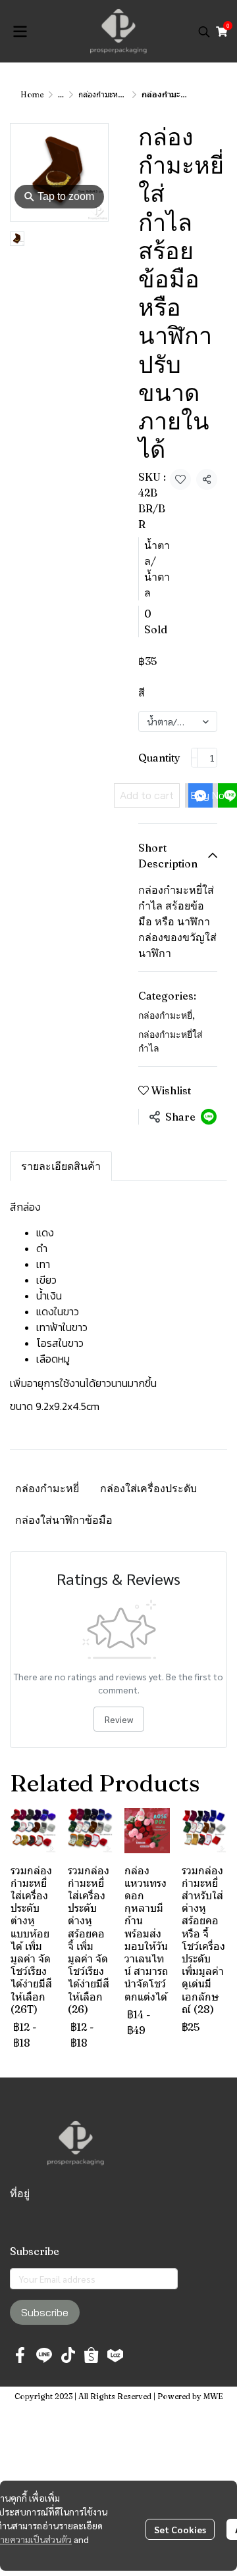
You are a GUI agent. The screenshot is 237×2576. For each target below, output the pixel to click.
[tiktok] (68, 2355)
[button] (204, 32)
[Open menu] (20, 32)
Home (32, 94)
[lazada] (115, 2355)
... (61, 94)
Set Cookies (180, 2529)
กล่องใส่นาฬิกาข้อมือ (64, 1520)
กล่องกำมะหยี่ (167, 1015)
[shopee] (92, 2355)
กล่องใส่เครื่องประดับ (148, 1488)
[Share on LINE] (209, 1117)
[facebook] (20, 2355)
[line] (44, 2355)
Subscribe (45, 2312)
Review (119, 1719)
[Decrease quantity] (194, 758)
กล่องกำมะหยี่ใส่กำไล (113, 94)
